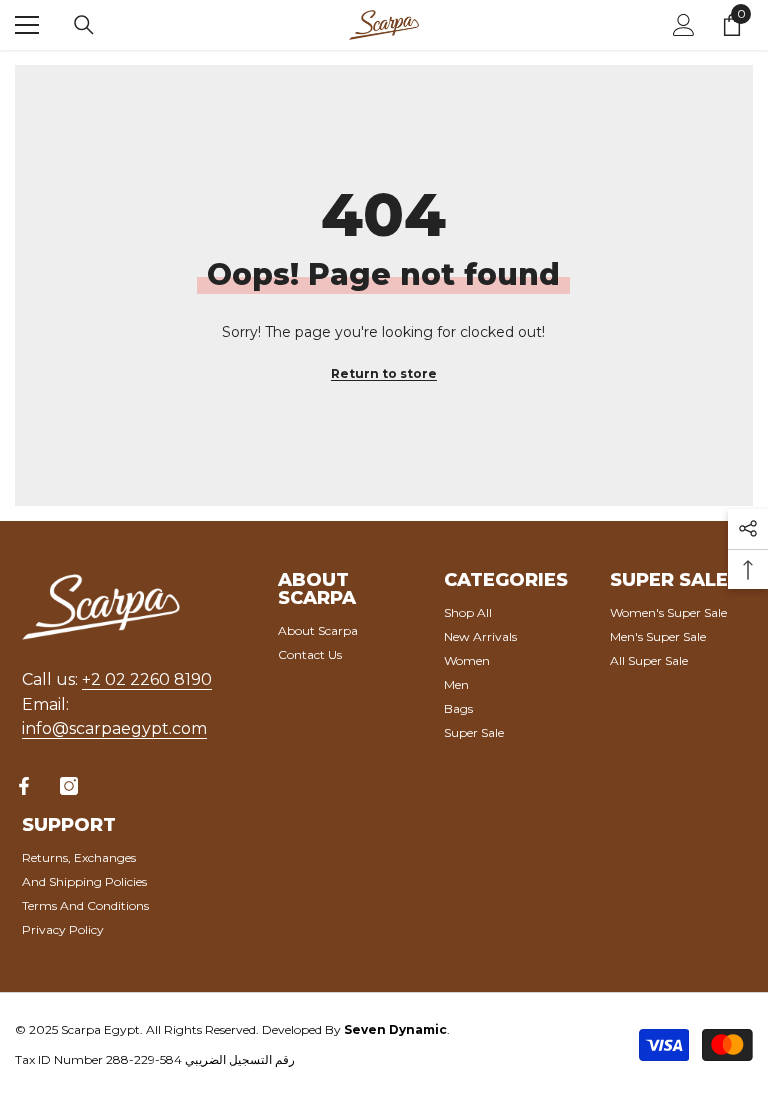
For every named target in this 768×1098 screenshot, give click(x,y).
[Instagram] (69, 786)
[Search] (84, 25)
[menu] (27, 25)
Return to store (384, 373)
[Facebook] (24, 786)
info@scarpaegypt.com (114, 728)
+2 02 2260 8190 (147, 679)
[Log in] (684, 25)
